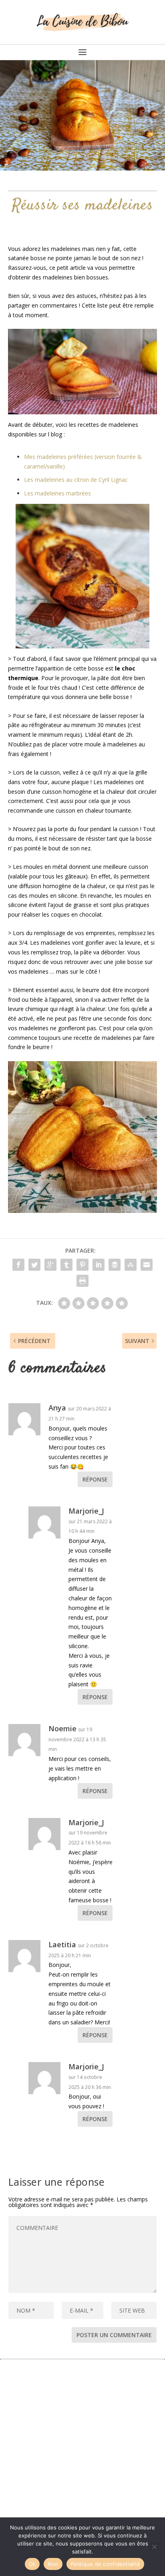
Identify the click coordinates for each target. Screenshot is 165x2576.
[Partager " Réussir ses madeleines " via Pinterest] (82, 1265)
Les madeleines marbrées (57, 493)
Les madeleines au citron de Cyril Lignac (76, 480)
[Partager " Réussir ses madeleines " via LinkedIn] (99, 1265)
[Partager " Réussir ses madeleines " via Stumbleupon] (131, 1265)
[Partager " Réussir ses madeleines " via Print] (82, 1281)
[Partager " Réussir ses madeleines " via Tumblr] (66, 1265)
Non (53, 2564)
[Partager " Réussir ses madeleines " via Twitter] (34, 1265)
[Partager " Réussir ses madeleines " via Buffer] (115, 1265)
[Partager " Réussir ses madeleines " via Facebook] (18, 1265)
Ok (32, 2564)
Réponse (95, 1479)
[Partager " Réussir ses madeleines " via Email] (147, 1265)
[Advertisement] (82, 2442)
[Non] (154, 2547)
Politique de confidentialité (105, 2564)
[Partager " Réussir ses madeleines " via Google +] (50, 1265)
